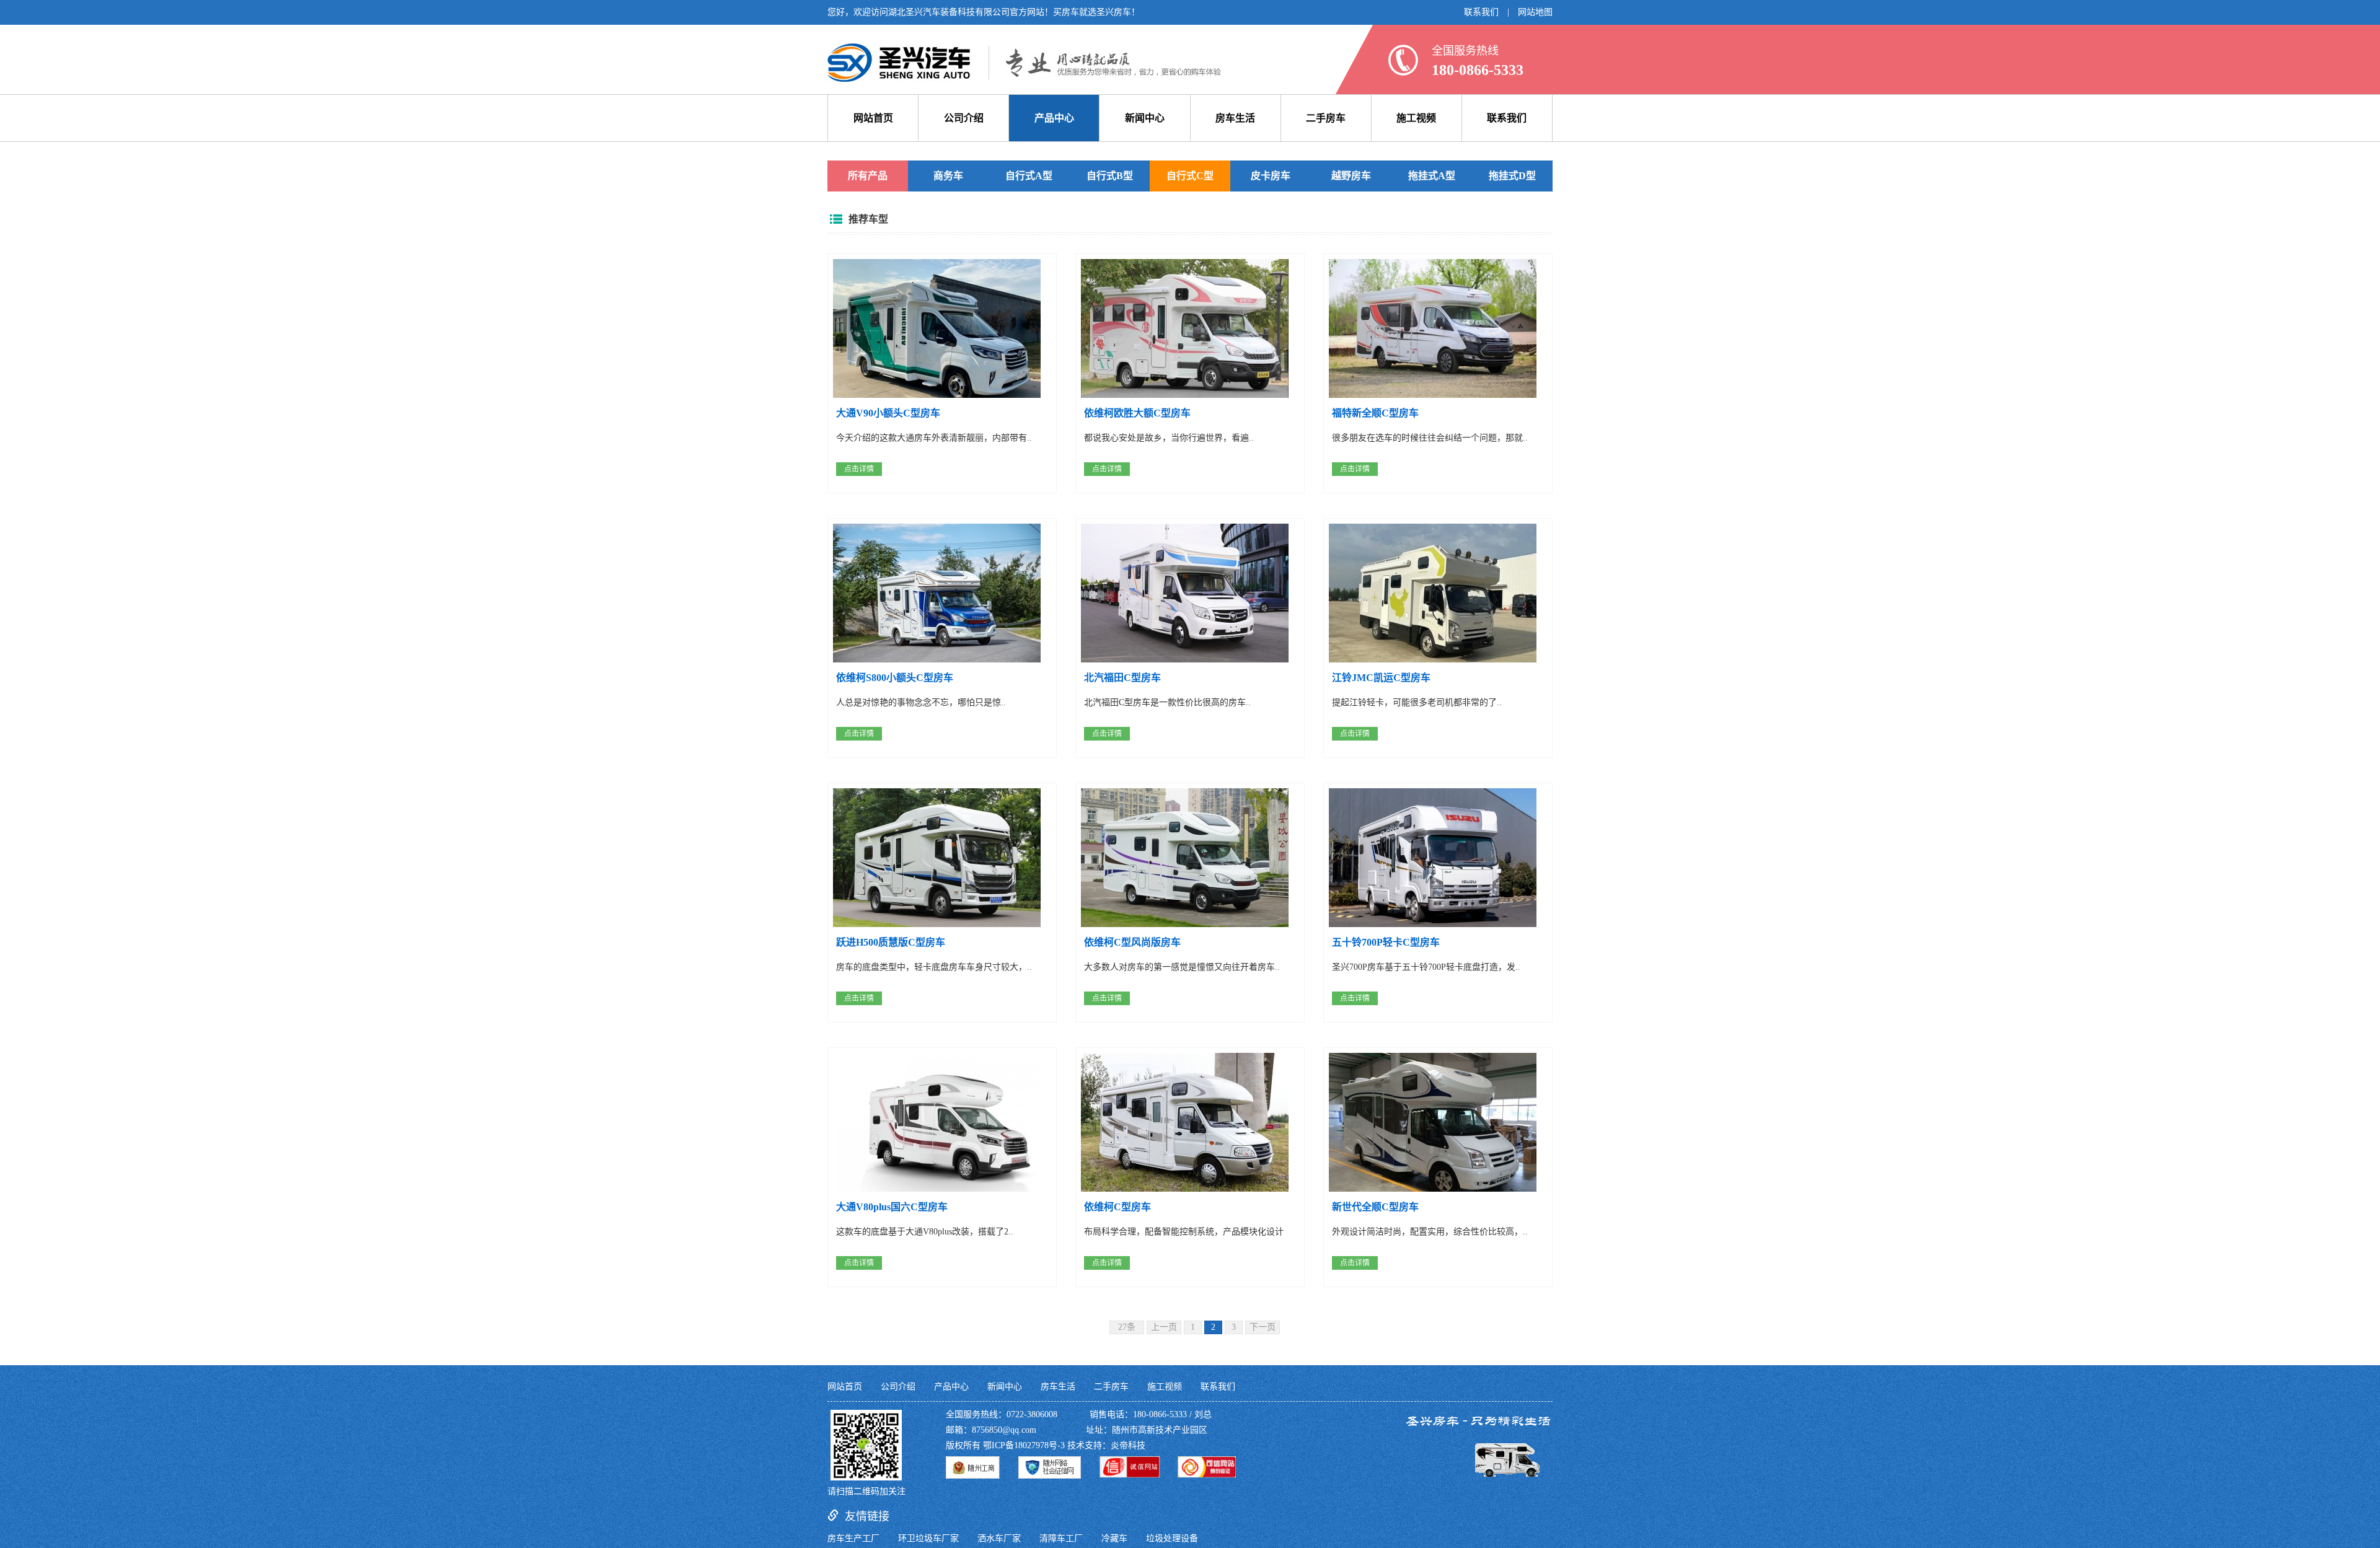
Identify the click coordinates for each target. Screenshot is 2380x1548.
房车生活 (1235, 118)
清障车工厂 (1061, 1538)
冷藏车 (1114, 1538)
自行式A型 (1029, 176)
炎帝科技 (1128, 1445)
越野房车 (1351, 176)
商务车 (948, 176)
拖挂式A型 (1432, 176)
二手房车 (1326, 118)
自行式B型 (1110, 176)
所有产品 (868, 176)
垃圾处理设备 (1172, 1538)
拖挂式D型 (1512, 176)
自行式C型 (1190, 176)
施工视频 (1416, 118)
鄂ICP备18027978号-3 (1024, 1445)
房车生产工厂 (853, 1538)
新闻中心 (1145, 118)
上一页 (1164, 1327)
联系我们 (1481, 12)
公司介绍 (964, 118)
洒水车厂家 (999, 1538)
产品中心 (1054, 118)
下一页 (1263, 1327)
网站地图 (1535, 12)
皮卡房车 (1271, 176)
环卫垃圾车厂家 (928, 1538)
